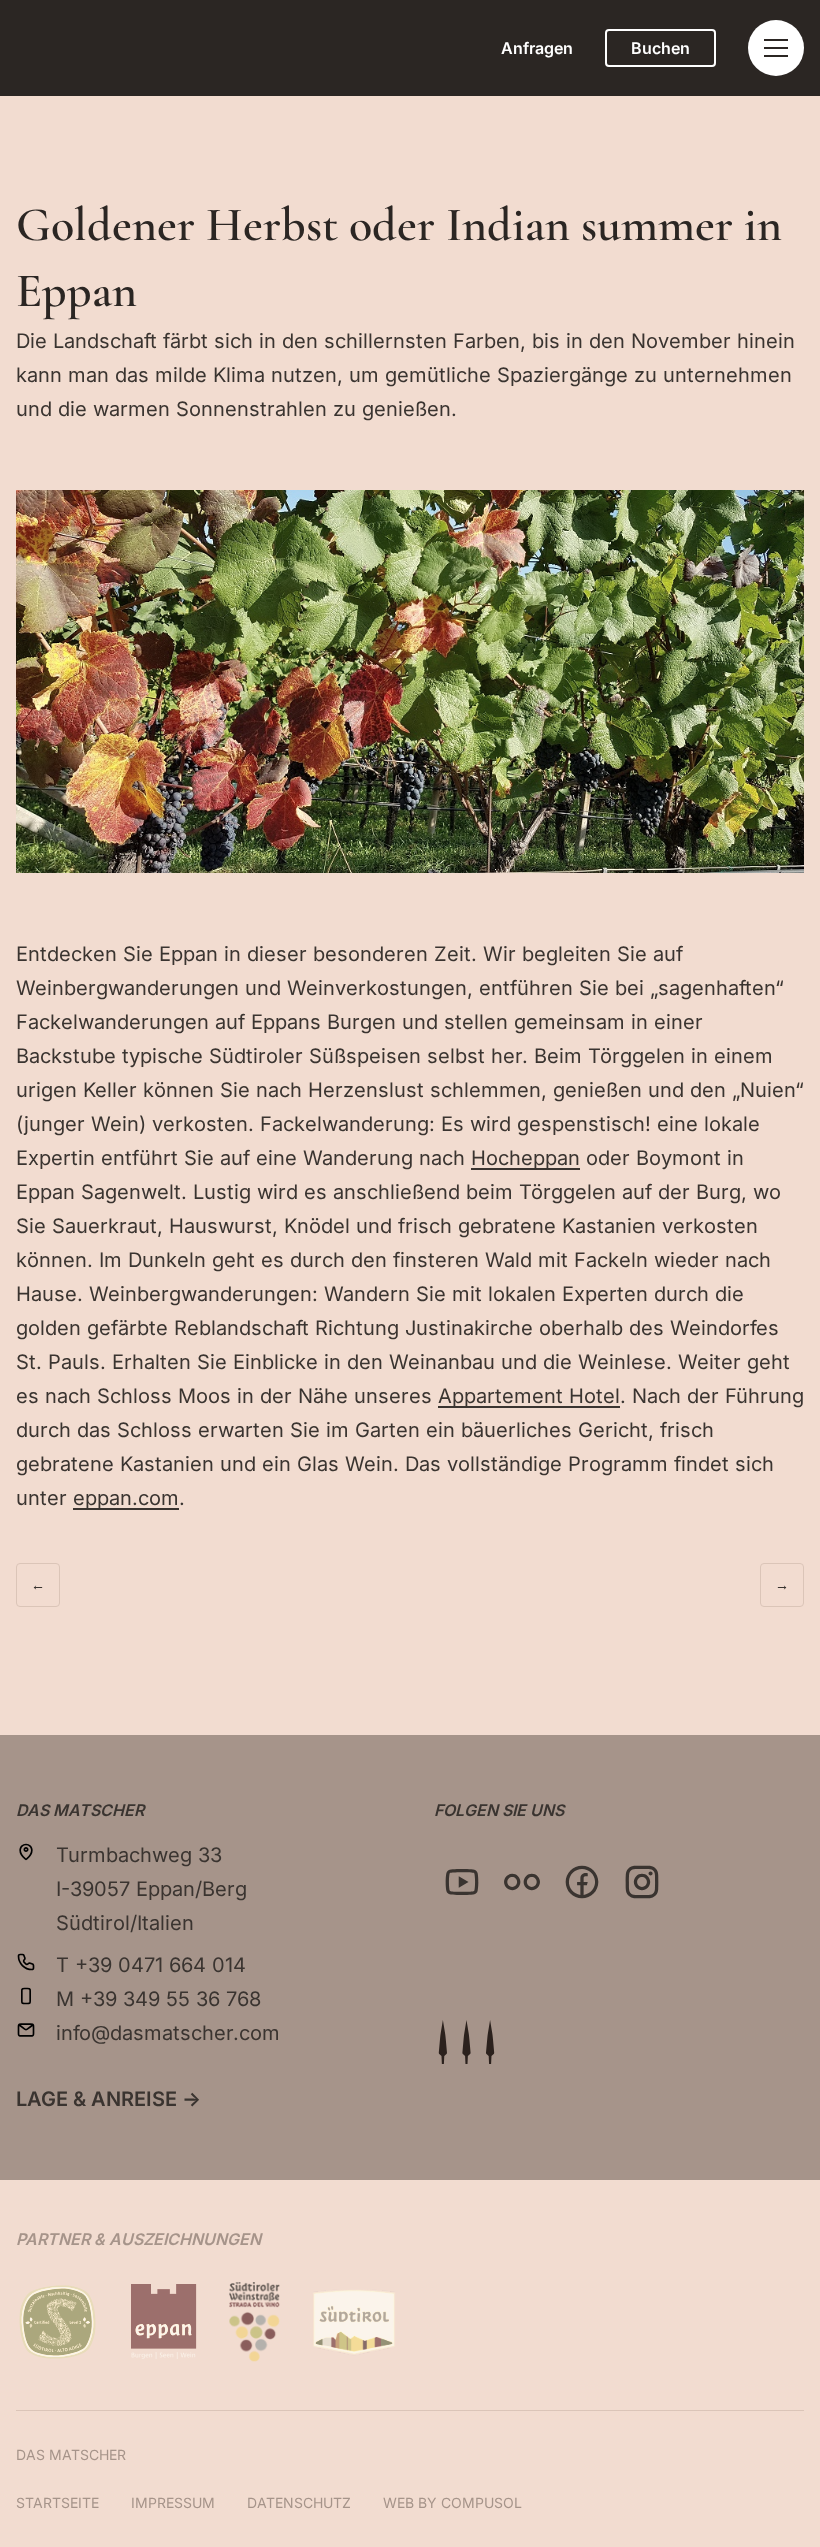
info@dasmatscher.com (168, 2033)
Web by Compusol (452, 2502)
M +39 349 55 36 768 (158, 1999)
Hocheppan (525, 1158)
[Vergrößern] (778, 516)
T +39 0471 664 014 (151, 1965)
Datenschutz (299, 2502)
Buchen (660, 48)
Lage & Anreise (108, 2099)
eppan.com (126, 1498)
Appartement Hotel (529, 1396)
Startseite (57, 2502)
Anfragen (537, 48)
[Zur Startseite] (466, 2042)
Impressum (173, 2502)
